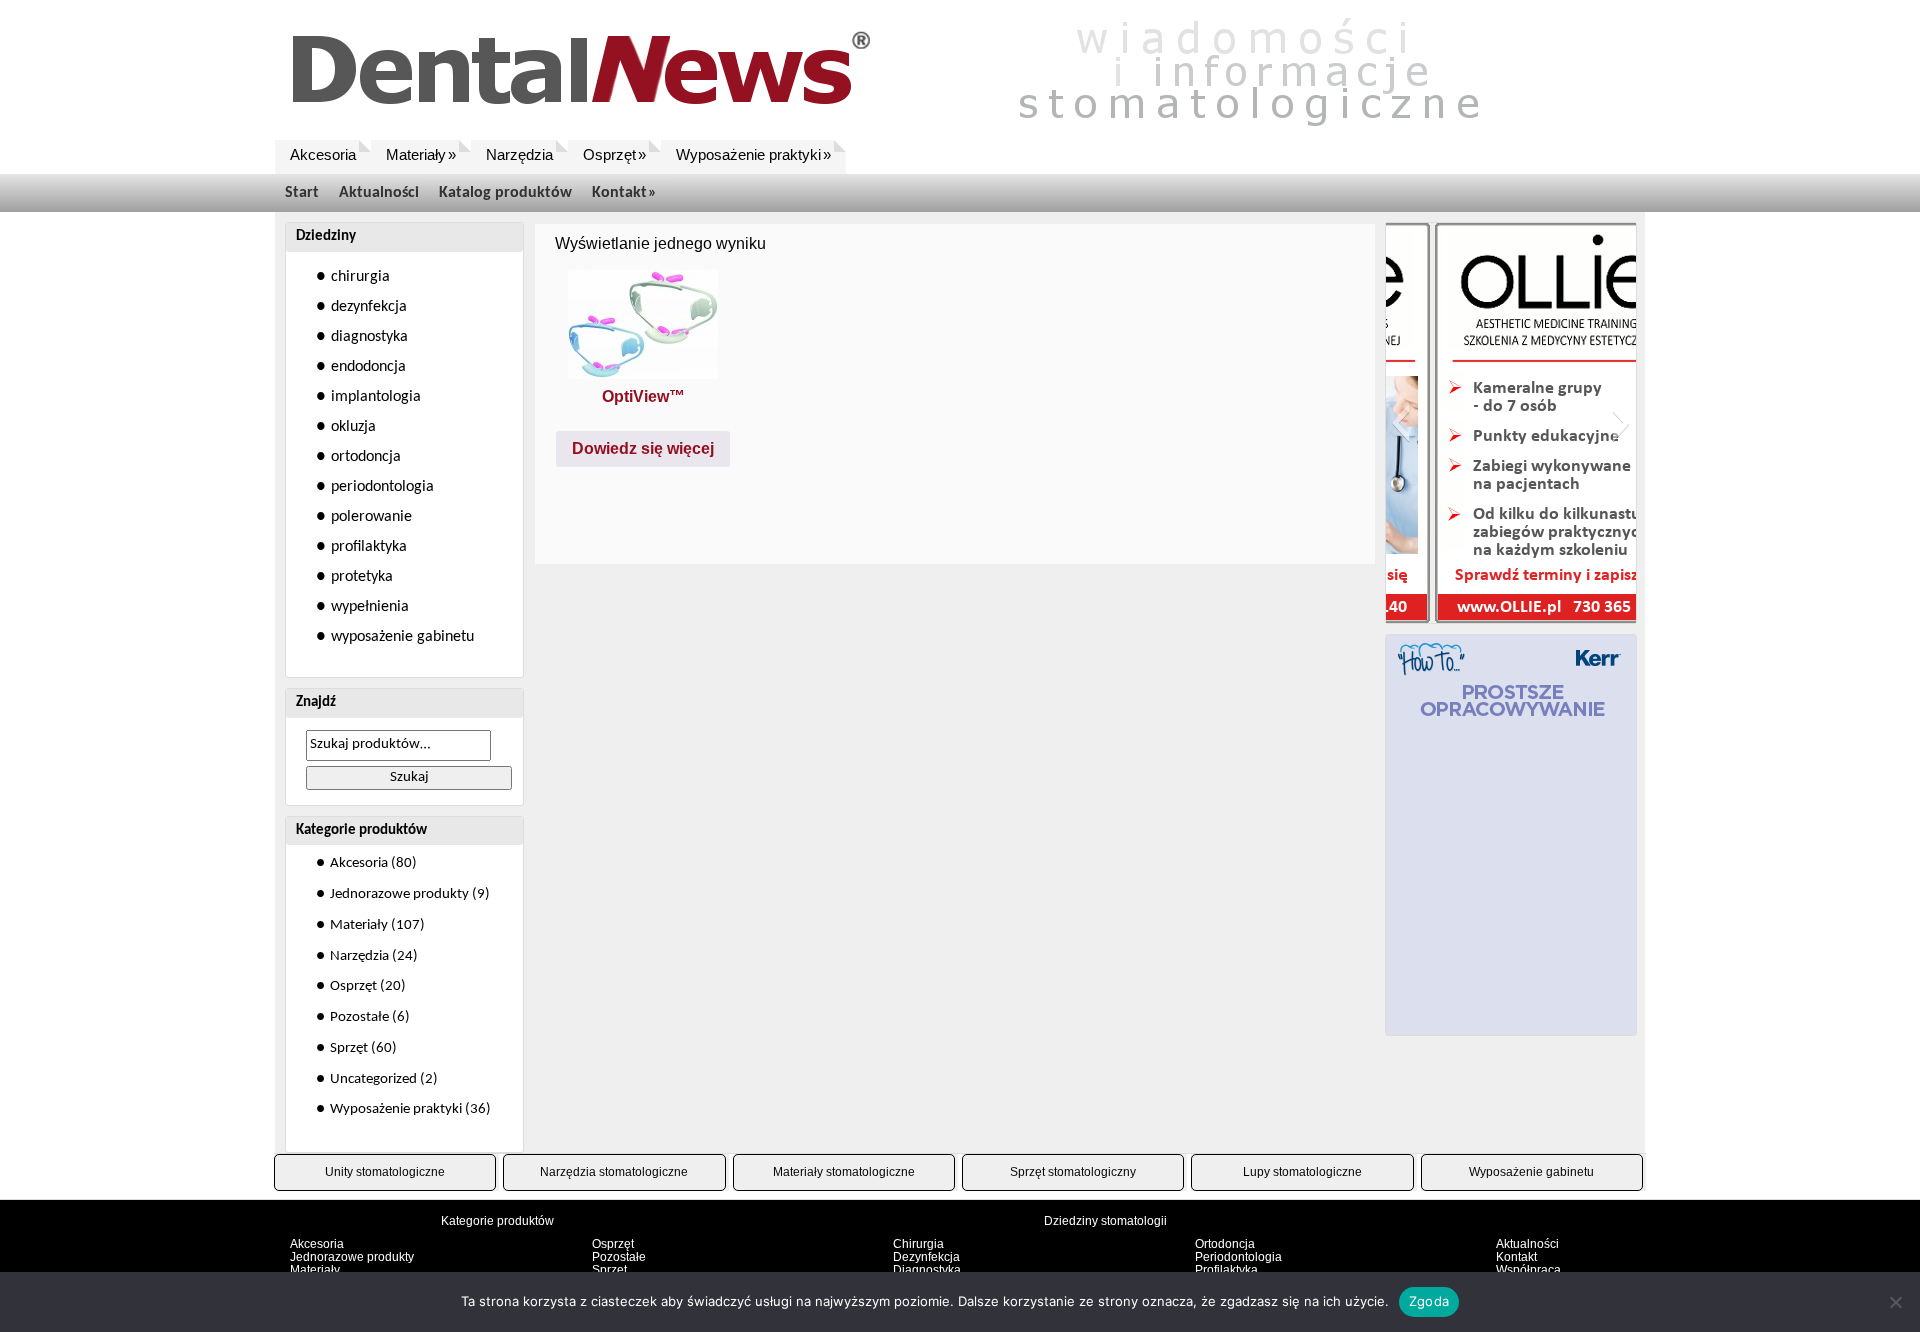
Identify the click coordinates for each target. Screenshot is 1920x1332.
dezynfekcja (369, 307)
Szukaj (409, 777)
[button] (1400, 423)
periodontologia (382, 487)
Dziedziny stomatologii (1105, 1221)
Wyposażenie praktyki (396, 1109)
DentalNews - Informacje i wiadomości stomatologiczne (915, 70)
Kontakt (1516, 1257)
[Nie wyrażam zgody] (1895, 1302)
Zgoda (1429, 1301)
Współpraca (1528, 1270)
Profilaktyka (1226, 1270)
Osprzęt (353, 986)
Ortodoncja (1225, 1244)
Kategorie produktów (497, 1221)
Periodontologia (1238, 1257)
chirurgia (360, 277)
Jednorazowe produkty (399, 894)
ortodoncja (366, 457)
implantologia (376, 397)
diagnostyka (369, 337)
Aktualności (1527, 1244)
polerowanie (371, 517)
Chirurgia (918, 1244)
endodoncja (368, 367)
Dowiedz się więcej (643, 448)
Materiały (359, 925)
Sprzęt (349, 1048)
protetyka (362, 577)
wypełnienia (370, 607)
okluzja (353, 427)
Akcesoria (359, 863)
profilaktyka (369, 547)
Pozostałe (359, 1017)
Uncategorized (373, 1079)
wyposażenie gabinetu (402, 637)
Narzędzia (359, 956)
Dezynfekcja (926, 1257)
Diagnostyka (927, 1270)
